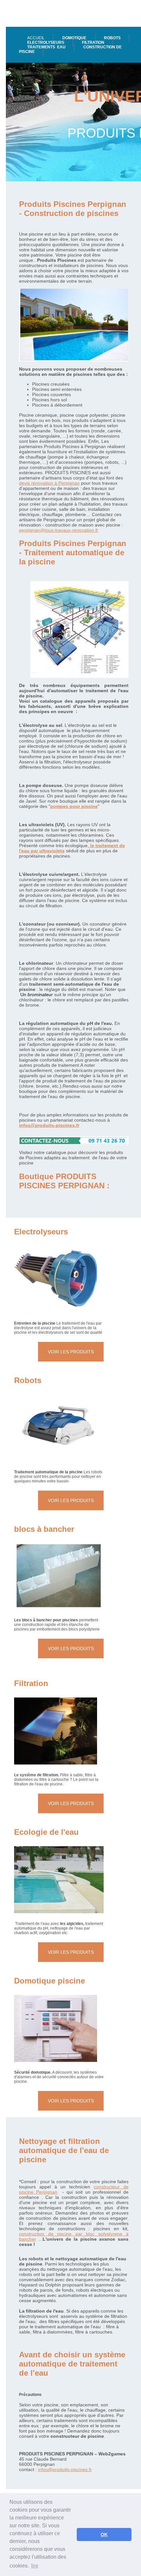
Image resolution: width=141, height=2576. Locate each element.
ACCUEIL (36, 38)
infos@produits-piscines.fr (49, 1125)
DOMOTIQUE (75, 38)
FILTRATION (93, 42)
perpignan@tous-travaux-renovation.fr (59, 530)
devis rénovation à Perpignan (49, 483)
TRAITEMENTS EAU (46, 47)
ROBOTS (112, 38)
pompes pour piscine (74, 806)
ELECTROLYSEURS (46, 42)
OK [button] (104, 2534)
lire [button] (35, 2566)
